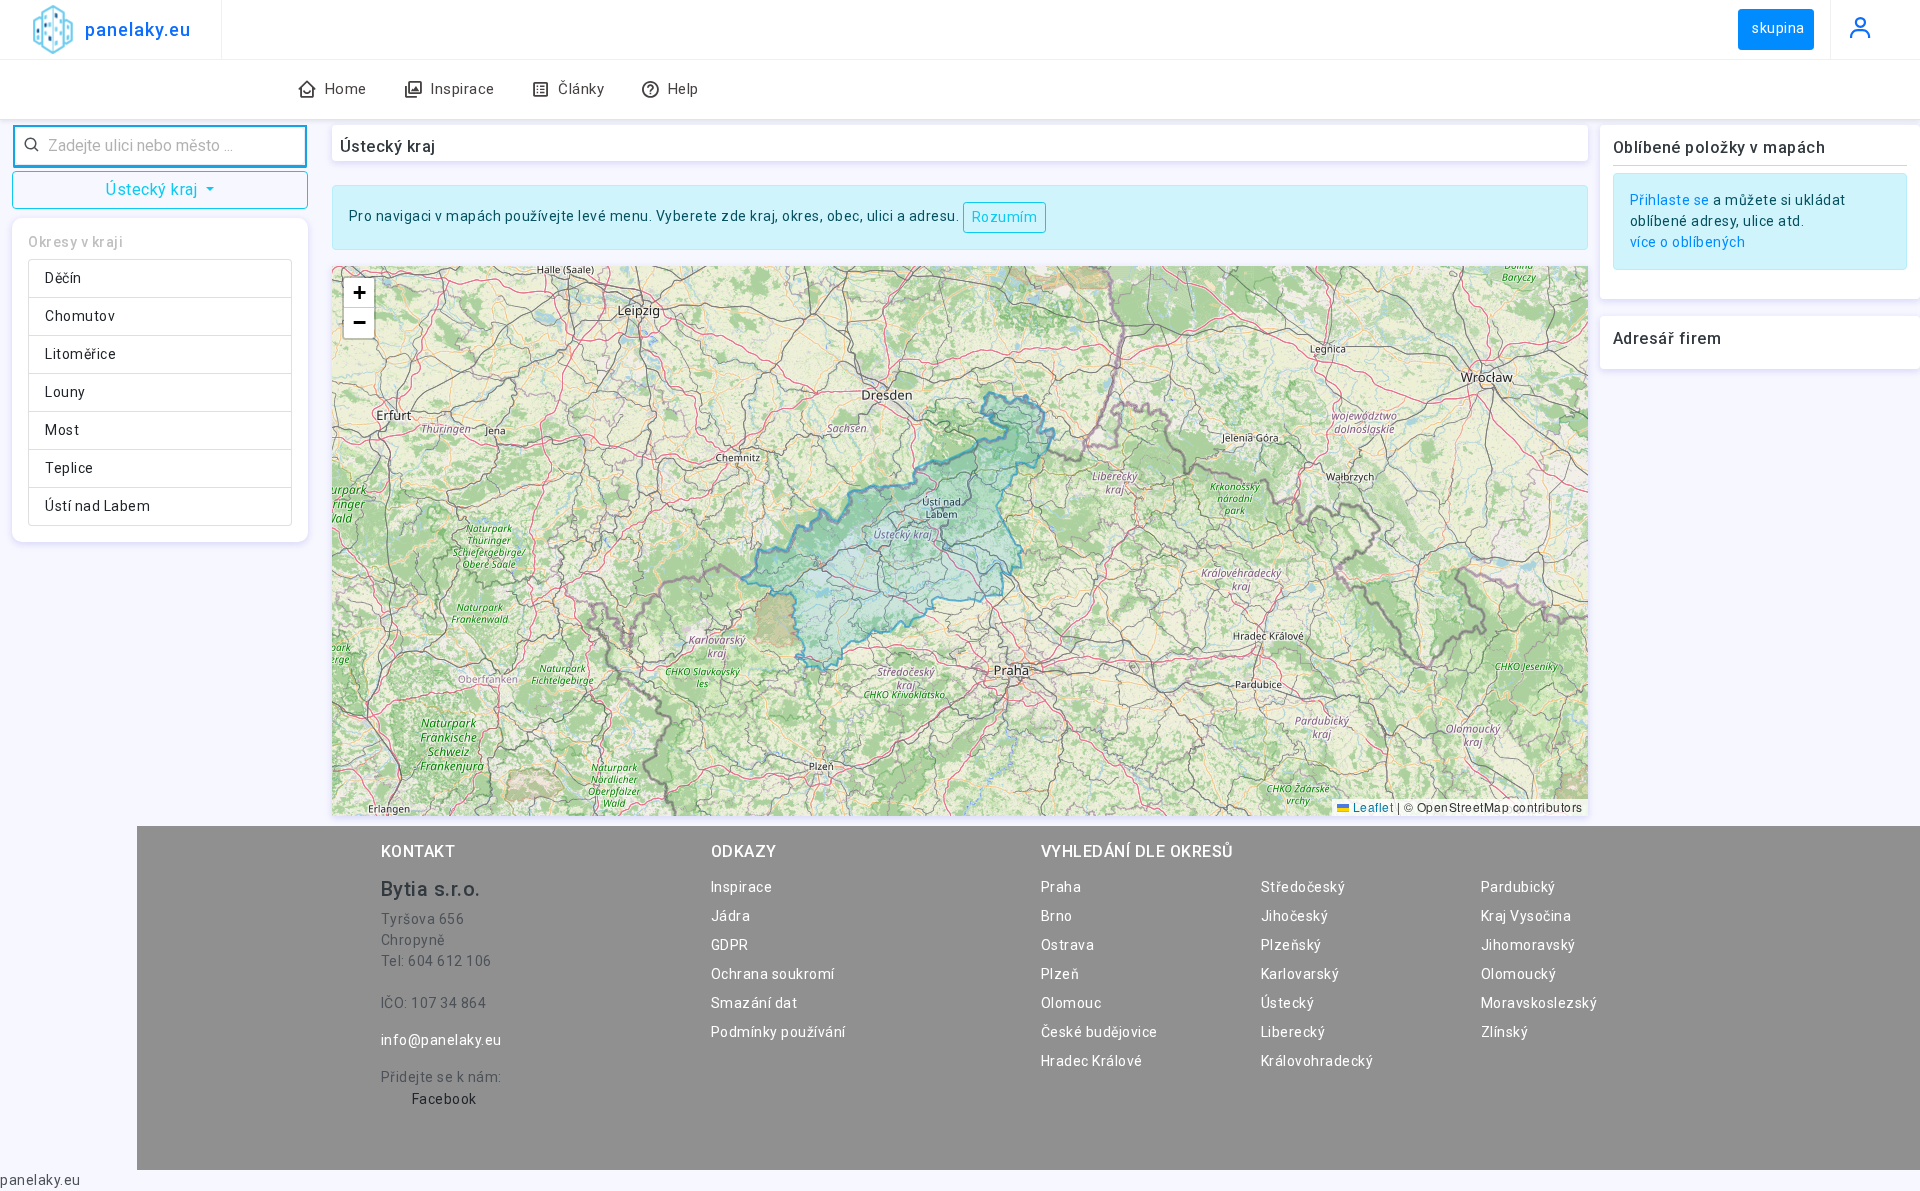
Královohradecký (1317, 1061)
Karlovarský (1300, 974)
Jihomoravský (1528, 945)
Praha (1061, 887)
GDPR (730, 945)
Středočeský (1303, 887)
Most (62, 430)
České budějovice (1099, 1032)
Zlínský (1505, 1032)
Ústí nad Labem (97, 506)
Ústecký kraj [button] (154, 189)
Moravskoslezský (1539, 1003)
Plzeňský (1291, 945)
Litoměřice (80, 354)
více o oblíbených (1688, 242)
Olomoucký (1519, 974)
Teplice (69, 468)
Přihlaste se (1670, 200)
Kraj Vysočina (1526, 916)
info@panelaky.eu (441, 1040)
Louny (65, 392)
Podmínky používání (778, 1032)
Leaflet (1371, 806)
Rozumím (1005, 217)
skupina (1778, 28)
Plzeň (1060, 974)
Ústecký (1288, 1003)
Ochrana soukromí (773, 974)
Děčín (63, 278)
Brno (1057, 916)
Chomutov (80, 316)
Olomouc (1071, 1003)
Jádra (731, 916)
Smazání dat (754, 1003)
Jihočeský (1295, 916)
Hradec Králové (1092, 1061)
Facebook (444, 1099)
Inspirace (742, 887)
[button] (359, 293)
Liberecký (1293, 1032)
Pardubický (1518, 887)
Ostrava (1068, 945)
